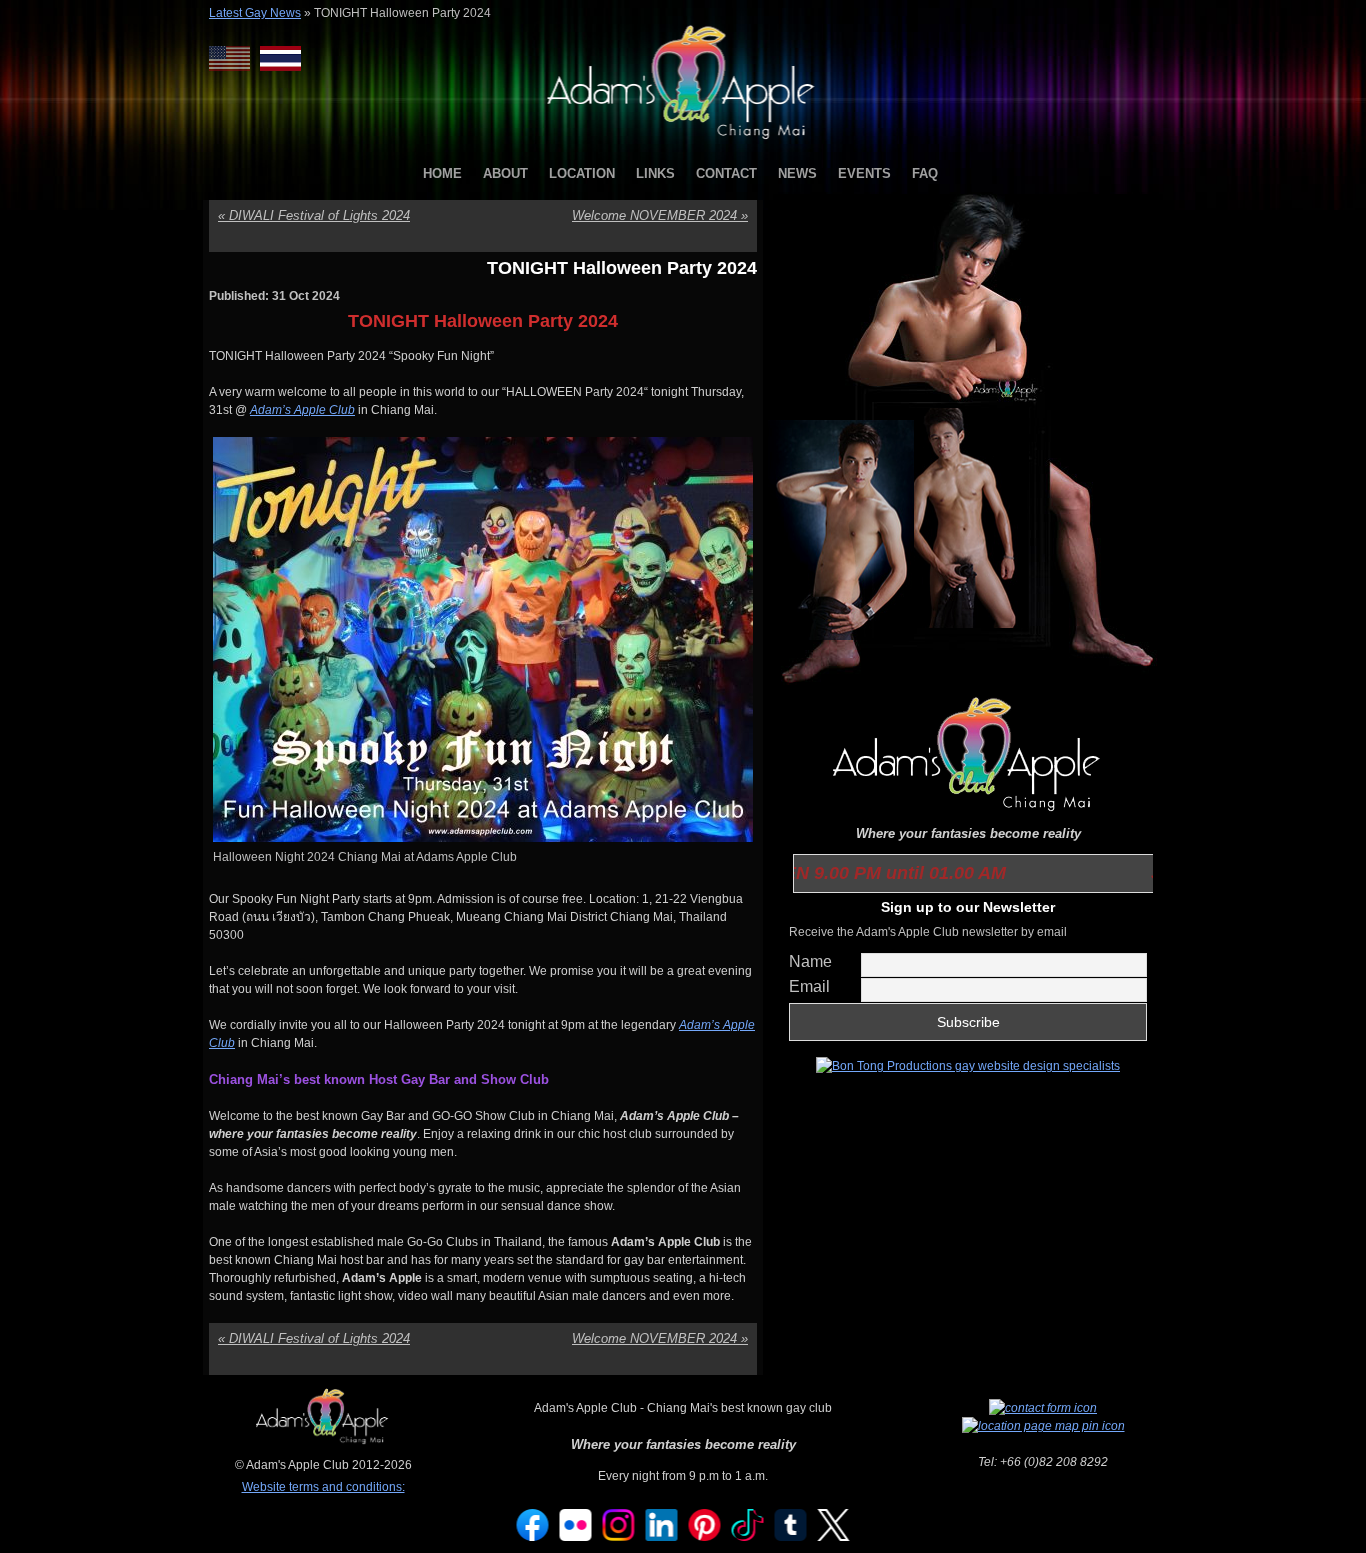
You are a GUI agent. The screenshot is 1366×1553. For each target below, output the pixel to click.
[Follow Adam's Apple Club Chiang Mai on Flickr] (576, 1537)
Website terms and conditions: (323, 1487)
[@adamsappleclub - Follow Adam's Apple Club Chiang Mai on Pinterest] (705, 1537)
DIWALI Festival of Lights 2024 (314, 215)
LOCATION (582, 173)
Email (809, 986)
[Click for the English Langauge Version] (234, 58)
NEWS (797, 173)
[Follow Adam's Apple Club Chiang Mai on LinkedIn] (662, 1537)
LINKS (655, 173)
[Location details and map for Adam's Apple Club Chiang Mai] (1043, 1426)
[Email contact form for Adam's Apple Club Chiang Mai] (1043, 1408)
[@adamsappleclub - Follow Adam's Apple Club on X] (834, 1537)
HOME (442, 173)
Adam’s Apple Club (302, 410)
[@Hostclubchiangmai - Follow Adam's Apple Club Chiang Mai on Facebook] (533, 1537)
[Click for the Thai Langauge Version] (280, 58)
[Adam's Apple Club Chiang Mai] (683, 141)
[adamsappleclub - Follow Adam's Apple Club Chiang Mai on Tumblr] (791, 1537)
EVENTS (864, 173)
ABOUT (505, 173)
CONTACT (726, 173)
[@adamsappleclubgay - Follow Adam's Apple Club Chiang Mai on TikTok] (748, 1537)
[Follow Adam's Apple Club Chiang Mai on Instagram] (619, 1537)
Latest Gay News (255, 13)
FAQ (925, 173)
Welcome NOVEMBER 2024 (660, 215)
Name (810, 961)
